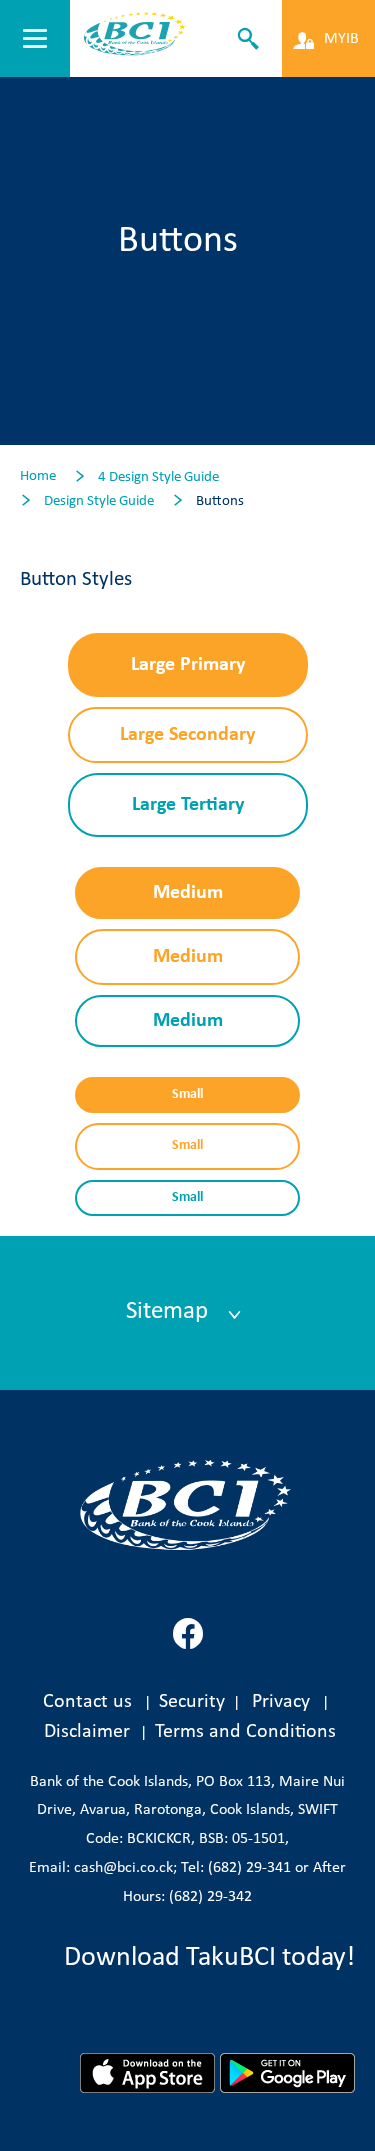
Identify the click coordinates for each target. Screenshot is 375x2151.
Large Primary (188, 665)
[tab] (187, 1313)
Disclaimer (92, 1732)
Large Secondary (187, 735)
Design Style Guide (99, 501)
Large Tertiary (188, 805)
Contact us (87, 1702)
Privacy (281, 1702)
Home (38, 476)
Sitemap (170, 1311)
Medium (188, 893)
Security (192, 1702)
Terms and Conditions (245, 1732)
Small (187, 1094)
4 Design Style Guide (158, 477)
